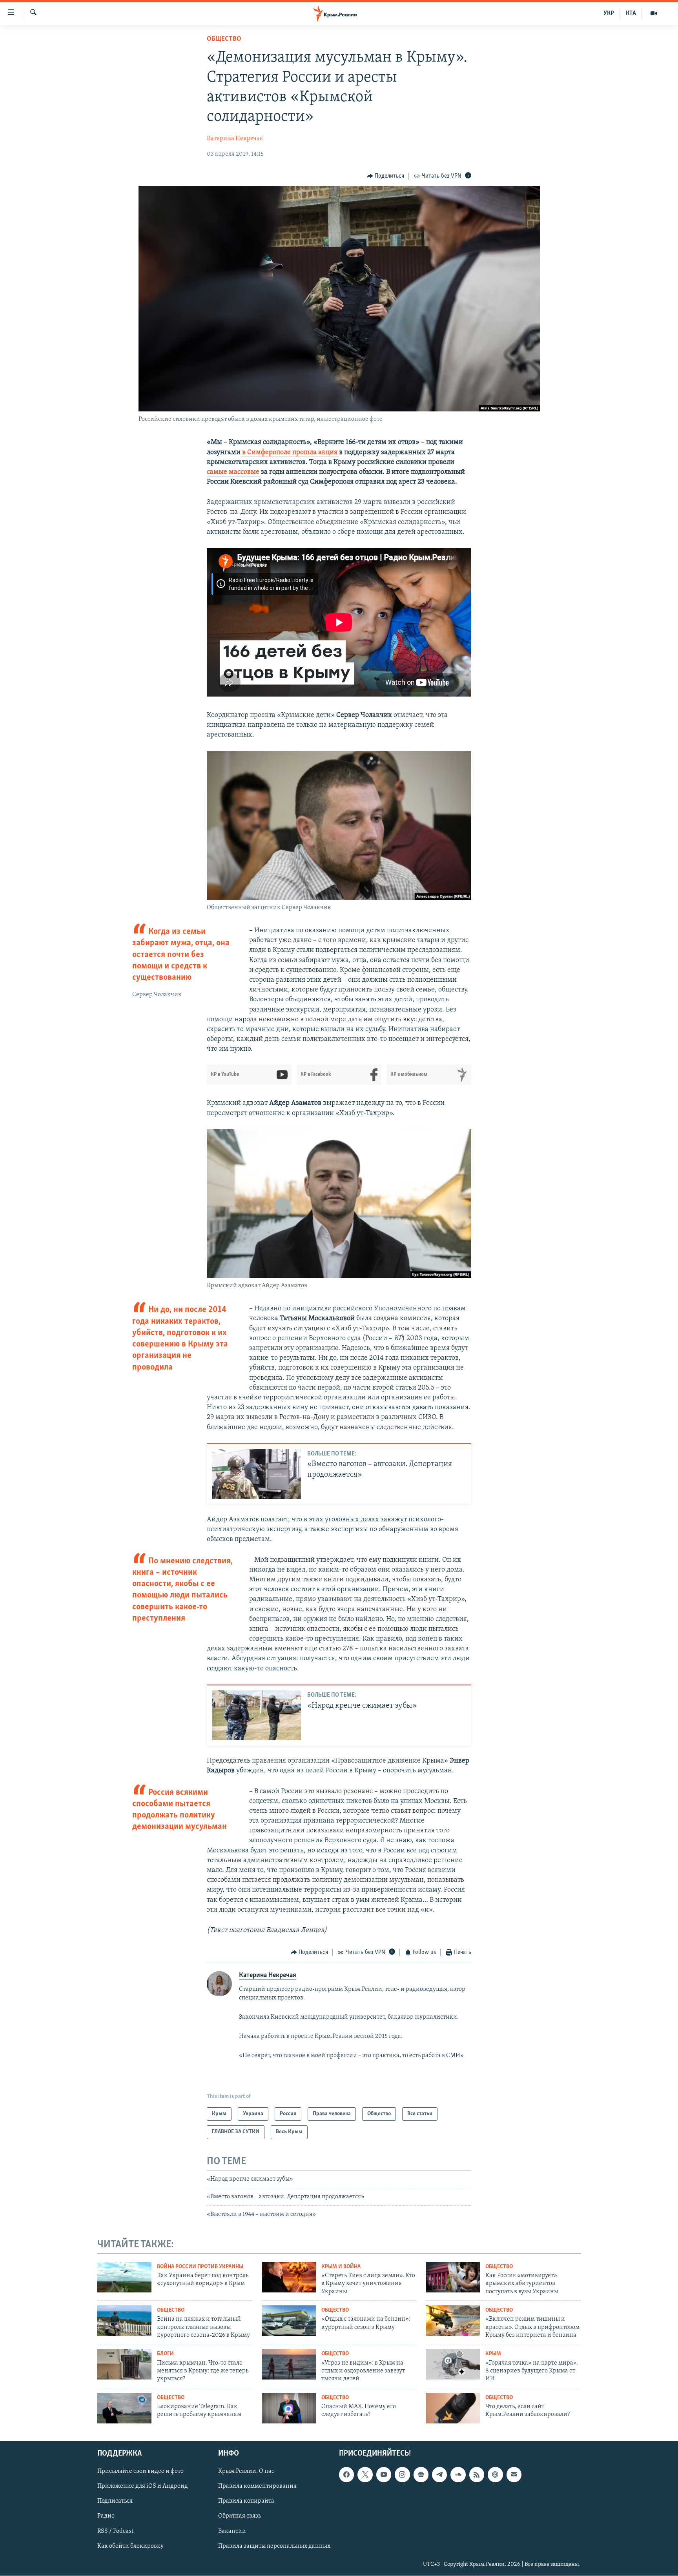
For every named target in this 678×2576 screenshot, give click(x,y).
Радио (106, 2516)
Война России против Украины (200, 2267)
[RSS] (477, 2475)
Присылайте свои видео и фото (140, 2472)
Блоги (165, 2354)
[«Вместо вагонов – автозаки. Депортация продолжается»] (257, 1474)
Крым (493, 2354)
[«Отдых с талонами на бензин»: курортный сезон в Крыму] (289, 2321)
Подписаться (115, 2501)
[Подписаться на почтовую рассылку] (514, 2475)
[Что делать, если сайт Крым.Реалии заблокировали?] (453, 2408)
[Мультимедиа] (654, 13)
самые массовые (234, 472)
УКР (609, 13)
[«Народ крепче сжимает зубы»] (257, 1715)
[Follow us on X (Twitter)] (365, 2475)
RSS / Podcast (115, 2531)
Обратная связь (240, 2516)
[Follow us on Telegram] (439, 2475)
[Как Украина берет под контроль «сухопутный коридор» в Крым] (124, 2277)
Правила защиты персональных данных (274, 2546)
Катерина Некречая (235, 138)
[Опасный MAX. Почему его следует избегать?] (289, 2408)
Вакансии (232, 2531)
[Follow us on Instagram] (402, 2475)
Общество (224, 39)
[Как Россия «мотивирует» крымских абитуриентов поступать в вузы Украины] (453, 2277)
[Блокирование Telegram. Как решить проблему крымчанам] (124, 2408)
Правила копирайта (246, 2501)
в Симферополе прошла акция (290, 453)
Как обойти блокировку (130, 2546)
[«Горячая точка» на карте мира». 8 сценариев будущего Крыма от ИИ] (453, 2364)
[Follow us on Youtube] (384, 2475)
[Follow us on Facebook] (346, 2475)
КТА (631, 13)
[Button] (386, 176)
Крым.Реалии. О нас (246, 2472)
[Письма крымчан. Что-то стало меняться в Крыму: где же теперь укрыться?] (124, 2364)
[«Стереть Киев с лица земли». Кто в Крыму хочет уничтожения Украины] (289, 2277)
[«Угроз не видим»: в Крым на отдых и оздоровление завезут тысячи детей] (289, 2364)
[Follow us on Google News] (421, 2475)
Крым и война (341, 2267)
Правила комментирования (257, 2487)
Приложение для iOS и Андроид (143, 2487)
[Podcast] (495, 2475)
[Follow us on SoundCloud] (458, 2475)
